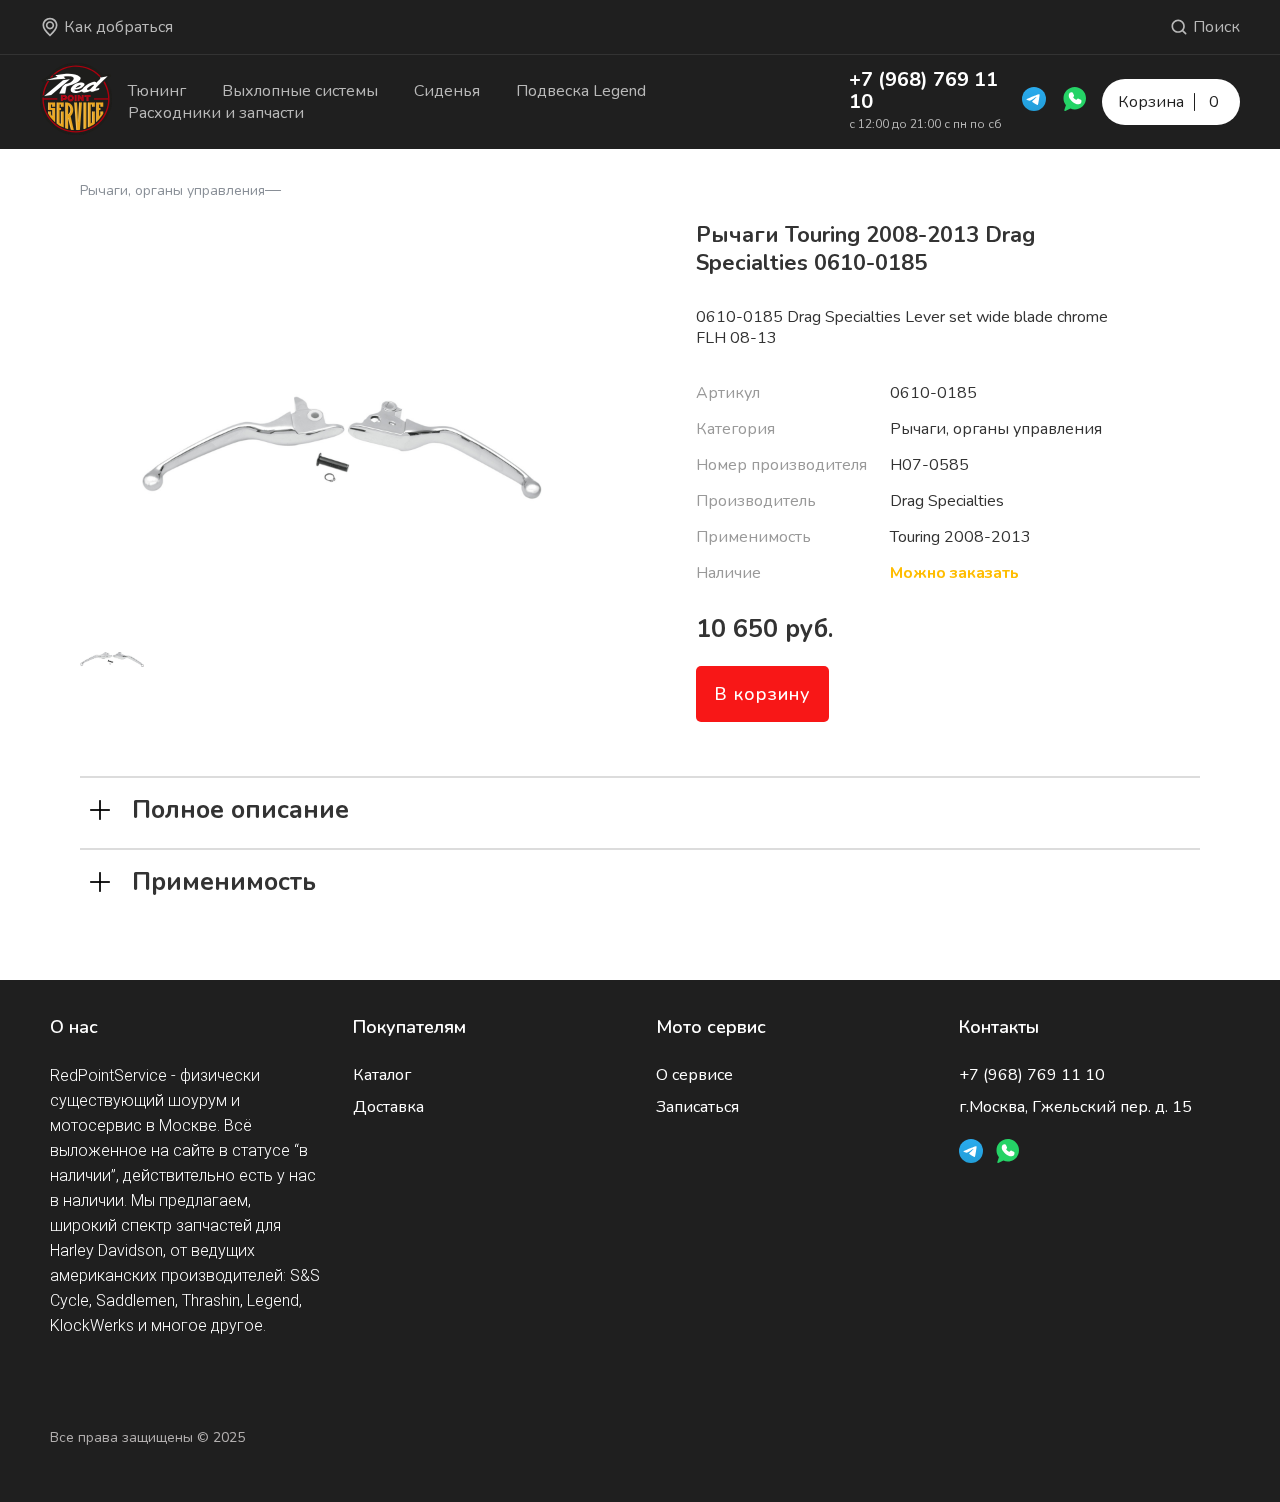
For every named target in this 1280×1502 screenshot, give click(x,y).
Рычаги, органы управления (172, 190)
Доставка (388, 1107)
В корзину (762, 694)
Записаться (697, 1107)
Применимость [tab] (224, 880)
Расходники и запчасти (216, 113)
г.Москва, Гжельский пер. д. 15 (1075, 1107)
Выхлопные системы (300, 91)
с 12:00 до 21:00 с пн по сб (925, 124)
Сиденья (447, 91)
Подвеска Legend (581, 91)
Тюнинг (157, 91)
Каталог (382, 1075)
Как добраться (118, 27)
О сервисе (694, 1075)
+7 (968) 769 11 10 (923, 90)
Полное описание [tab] (240, 808)
